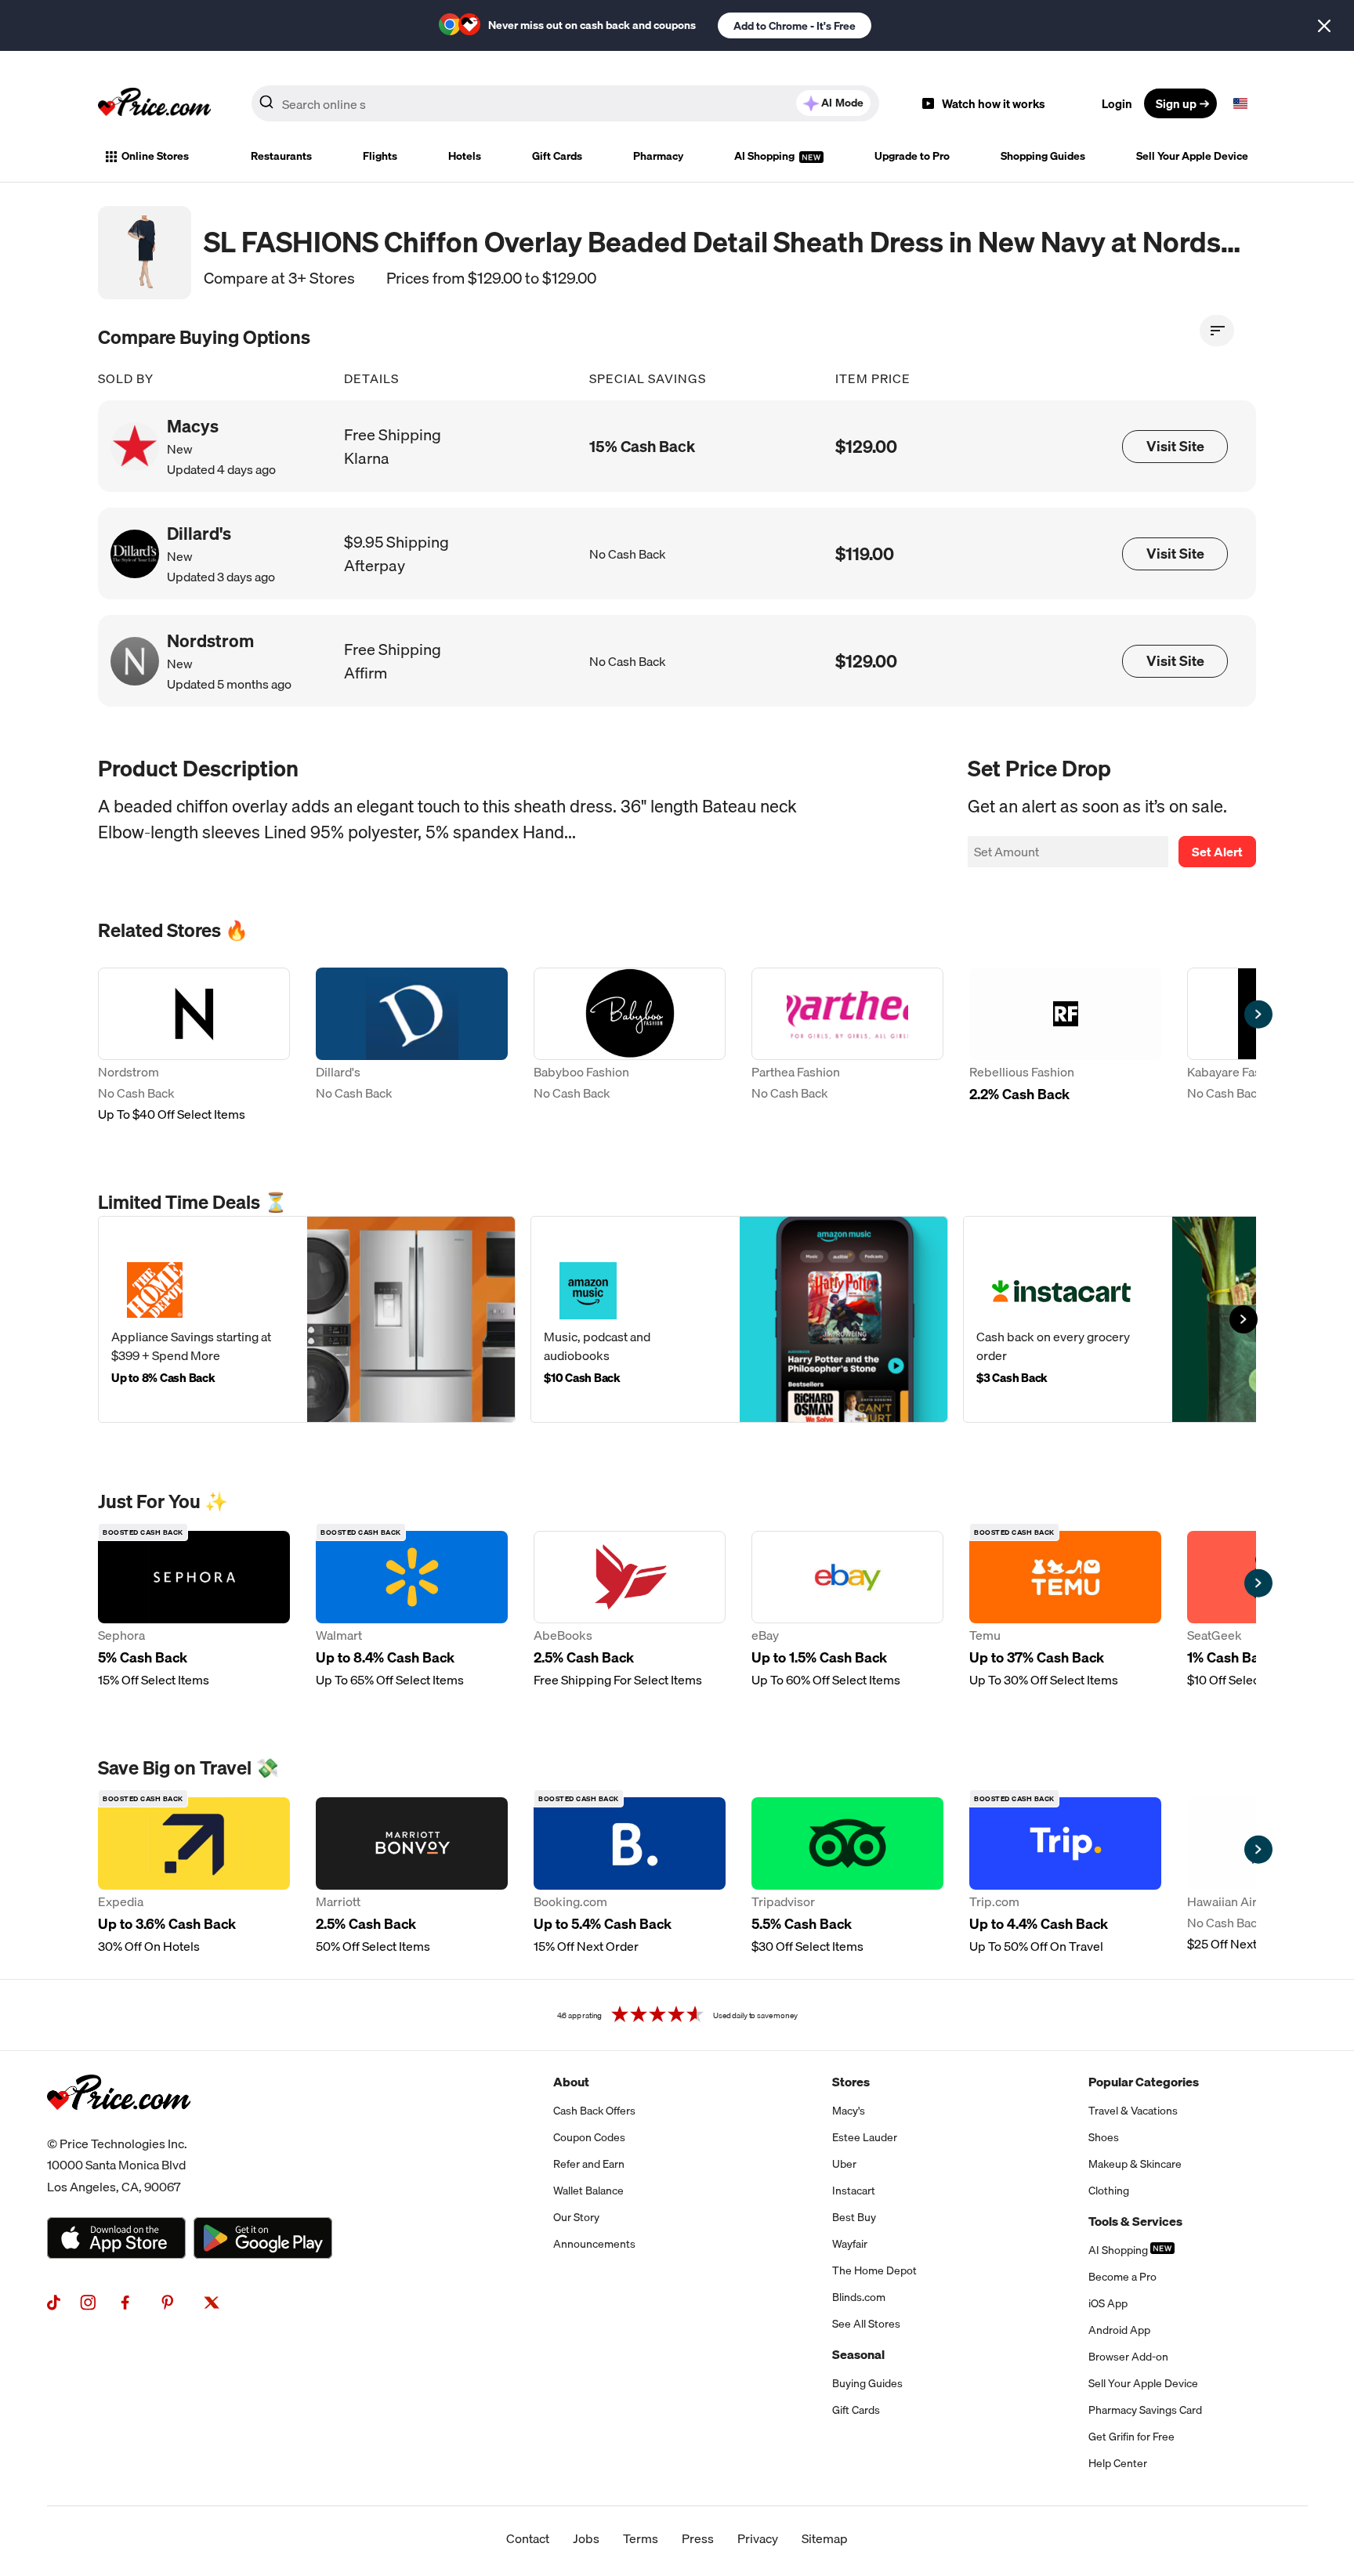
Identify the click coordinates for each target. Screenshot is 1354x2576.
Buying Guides (867, 2383)
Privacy (758, 2538)
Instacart (854, 2191)
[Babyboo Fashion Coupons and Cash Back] (630, 1046)
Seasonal (858, 2354)
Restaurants (281, 156)
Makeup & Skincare (1135, 2164)
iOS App (1108, 2303)
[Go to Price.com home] (154, 103)
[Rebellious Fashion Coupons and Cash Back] (1065, 1046)
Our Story (576, 2217)
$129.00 (866, 446)
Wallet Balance (588, 2191)
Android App (1119, 2330)
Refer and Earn (589, 2164)
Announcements (594, 2244)
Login (1117, 103)
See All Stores (866, 2324)
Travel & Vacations (1133, 2111)
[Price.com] (119, 2127)
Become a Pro (1122, 2277)
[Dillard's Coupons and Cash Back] (412, 1046)
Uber (844, 2164)
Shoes (1104, 2137)
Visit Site (1175, 446)
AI (842, 103)
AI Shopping (766, 156)
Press (698, 2538)
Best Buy (854, 2217)
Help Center (1118, 2463)
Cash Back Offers (594, 2111)
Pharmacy (658, 156)
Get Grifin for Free (1131, 2437)
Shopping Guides (1043, 156)
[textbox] (1240, 103)
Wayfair (850, 2244)
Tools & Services (1135, 2221)
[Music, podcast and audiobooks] (739, 1319)
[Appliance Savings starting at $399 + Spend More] (307, 1319)
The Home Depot (874, 2270)
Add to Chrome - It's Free (795, 26)
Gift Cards (557, 156)
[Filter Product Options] (1217, 331)
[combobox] (565, 103)
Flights (380, 156)
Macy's (849, 2111)
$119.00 (865, 554)
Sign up (1176, 103)
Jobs (586, 2538)
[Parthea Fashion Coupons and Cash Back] (847, 1046)
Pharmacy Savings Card (1145, 2410)
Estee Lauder (865, 2137)
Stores (851, 2082)
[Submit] (266, 107)
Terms (641, 2538)
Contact (528, 2538)
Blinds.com (859, 2297)
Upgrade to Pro (912, 156)
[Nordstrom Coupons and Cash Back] (194, 1046)
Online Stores (155, 156)
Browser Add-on (1128, 2357)
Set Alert (1217, 852)
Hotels (465, 156)
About (571, 2082)
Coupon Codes (589, 2137)
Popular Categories (1144, 2082)
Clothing (1109, 2191)
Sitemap (825, 2538)
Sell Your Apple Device (1192, 156)
